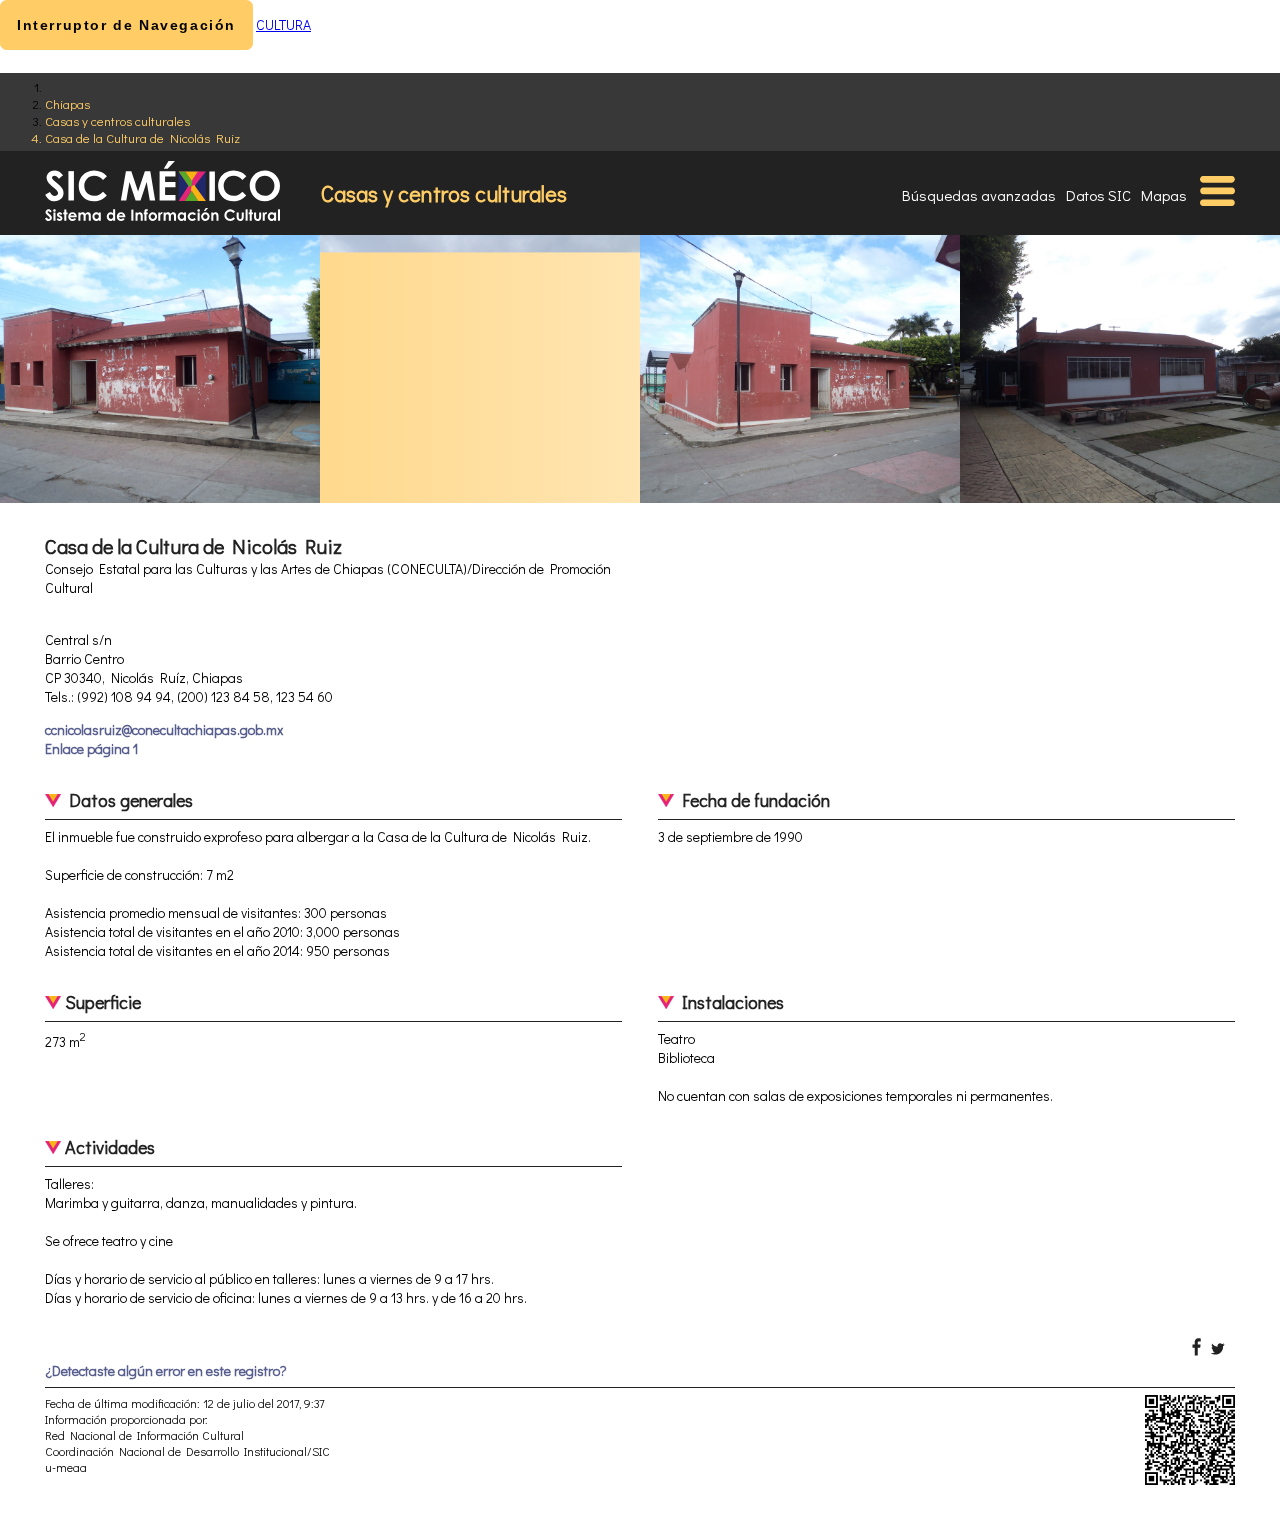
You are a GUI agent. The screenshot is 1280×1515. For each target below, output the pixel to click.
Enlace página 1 (91, 748)
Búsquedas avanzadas (979, 195)
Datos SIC (1098, 195)
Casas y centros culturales (117, 120)
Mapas (1164, 195)
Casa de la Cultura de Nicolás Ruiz (142, 137)
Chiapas (67, 103)
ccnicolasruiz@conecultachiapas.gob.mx (164, 729)
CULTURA (283, 24)
